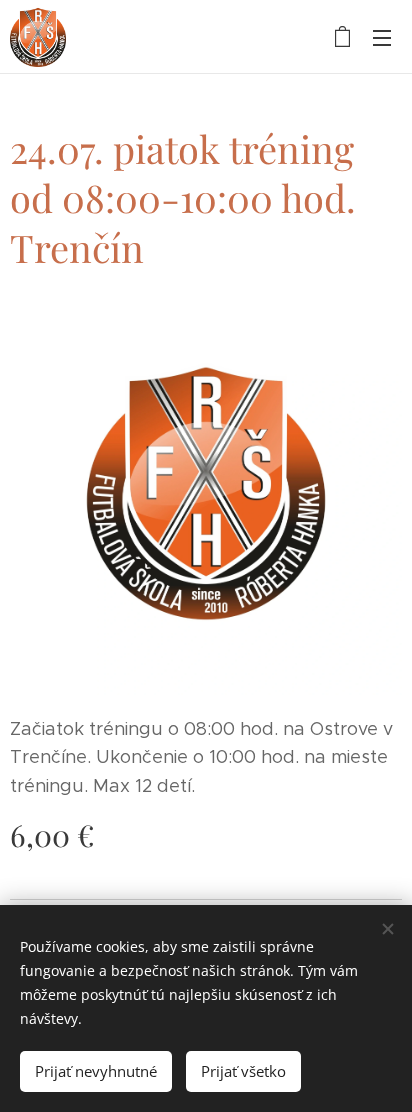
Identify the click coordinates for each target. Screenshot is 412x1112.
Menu (382, 37)
